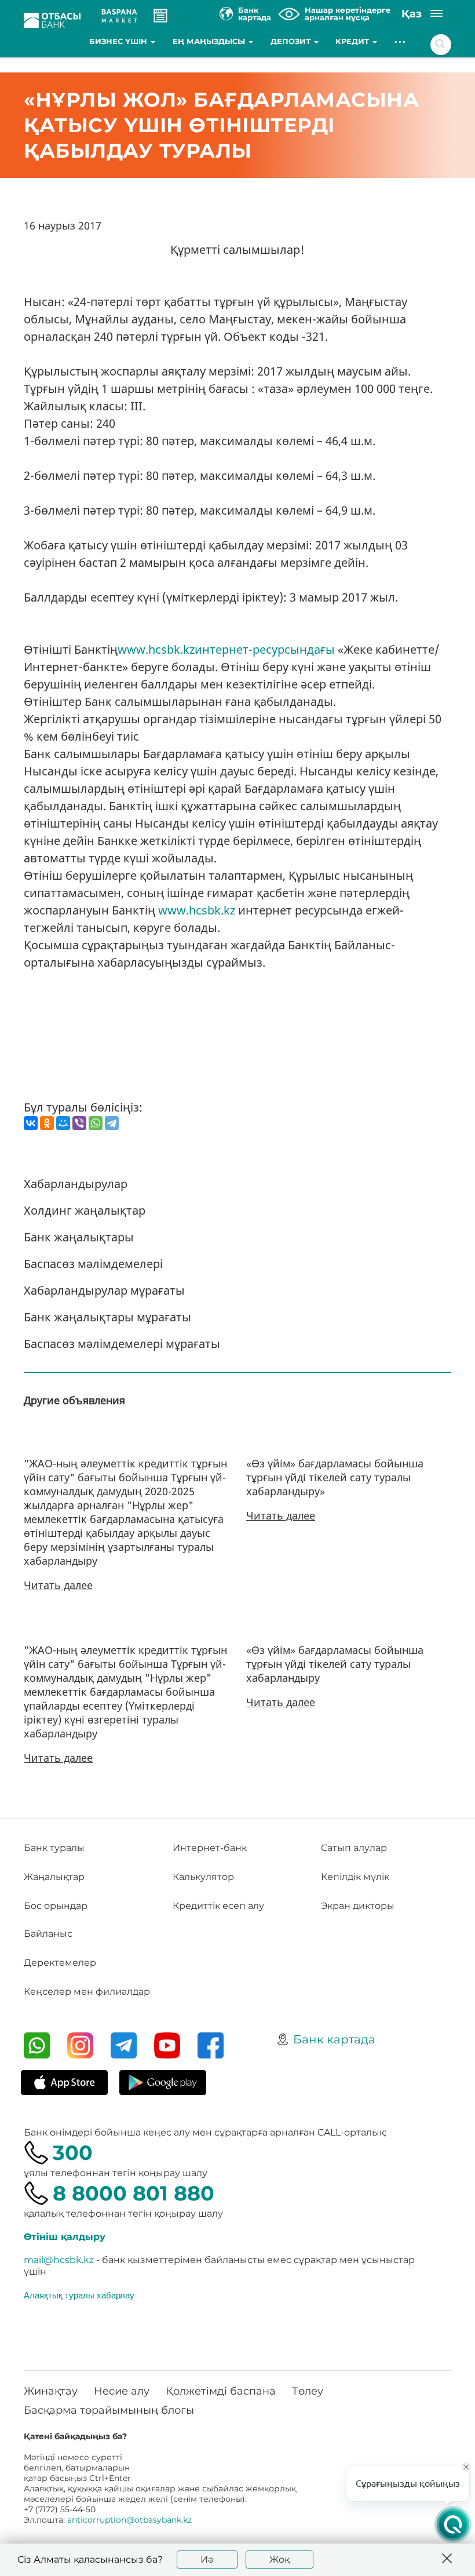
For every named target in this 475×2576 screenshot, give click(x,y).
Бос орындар (56, 1906)
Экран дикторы (358, 1906)
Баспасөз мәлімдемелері (93, 1264)
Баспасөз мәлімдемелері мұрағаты (122, 1344)
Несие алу (122, 2391)
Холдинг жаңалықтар (85, 1210)
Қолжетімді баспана (221, 2391)
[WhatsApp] (96, 1123)
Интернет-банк (210, 1848)
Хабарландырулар (76, 1184)
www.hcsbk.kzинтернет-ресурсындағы (226, 649)
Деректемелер (60, 1963)
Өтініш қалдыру (65, 2237)
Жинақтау (51, 2391)
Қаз (412, 14)
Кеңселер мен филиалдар (87, 1992)
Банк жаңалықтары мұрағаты (107, 1317)
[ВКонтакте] (31, 1123)
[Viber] (79, 1123)
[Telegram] (112, 1123)
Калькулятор (203, 1877)
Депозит (292, 41)
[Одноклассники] (47, 1123)
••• (401, 41)
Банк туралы (54, 1848)
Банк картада (334, 2039)
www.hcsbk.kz (197, 910)
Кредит (353, 41)
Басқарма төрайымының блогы (109, 2410)
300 (73, 2153)
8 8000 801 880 (134, 2193)
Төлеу (308, 2391)
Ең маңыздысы (210, 41)
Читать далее (58, 1585)
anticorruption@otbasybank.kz (129, 2520)
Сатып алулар (354, 1848)
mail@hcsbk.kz (59, 2260)
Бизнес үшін (119, 41)
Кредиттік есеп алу (218, 1906)
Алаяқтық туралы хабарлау (79, 2295)
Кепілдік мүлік (355, 1877)
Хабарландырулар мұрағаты (104, 1290)
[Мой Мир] (63, 1123)
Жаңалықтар (54, 1877)
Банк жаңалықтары (79, 1237)
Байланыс (48, 1934)
